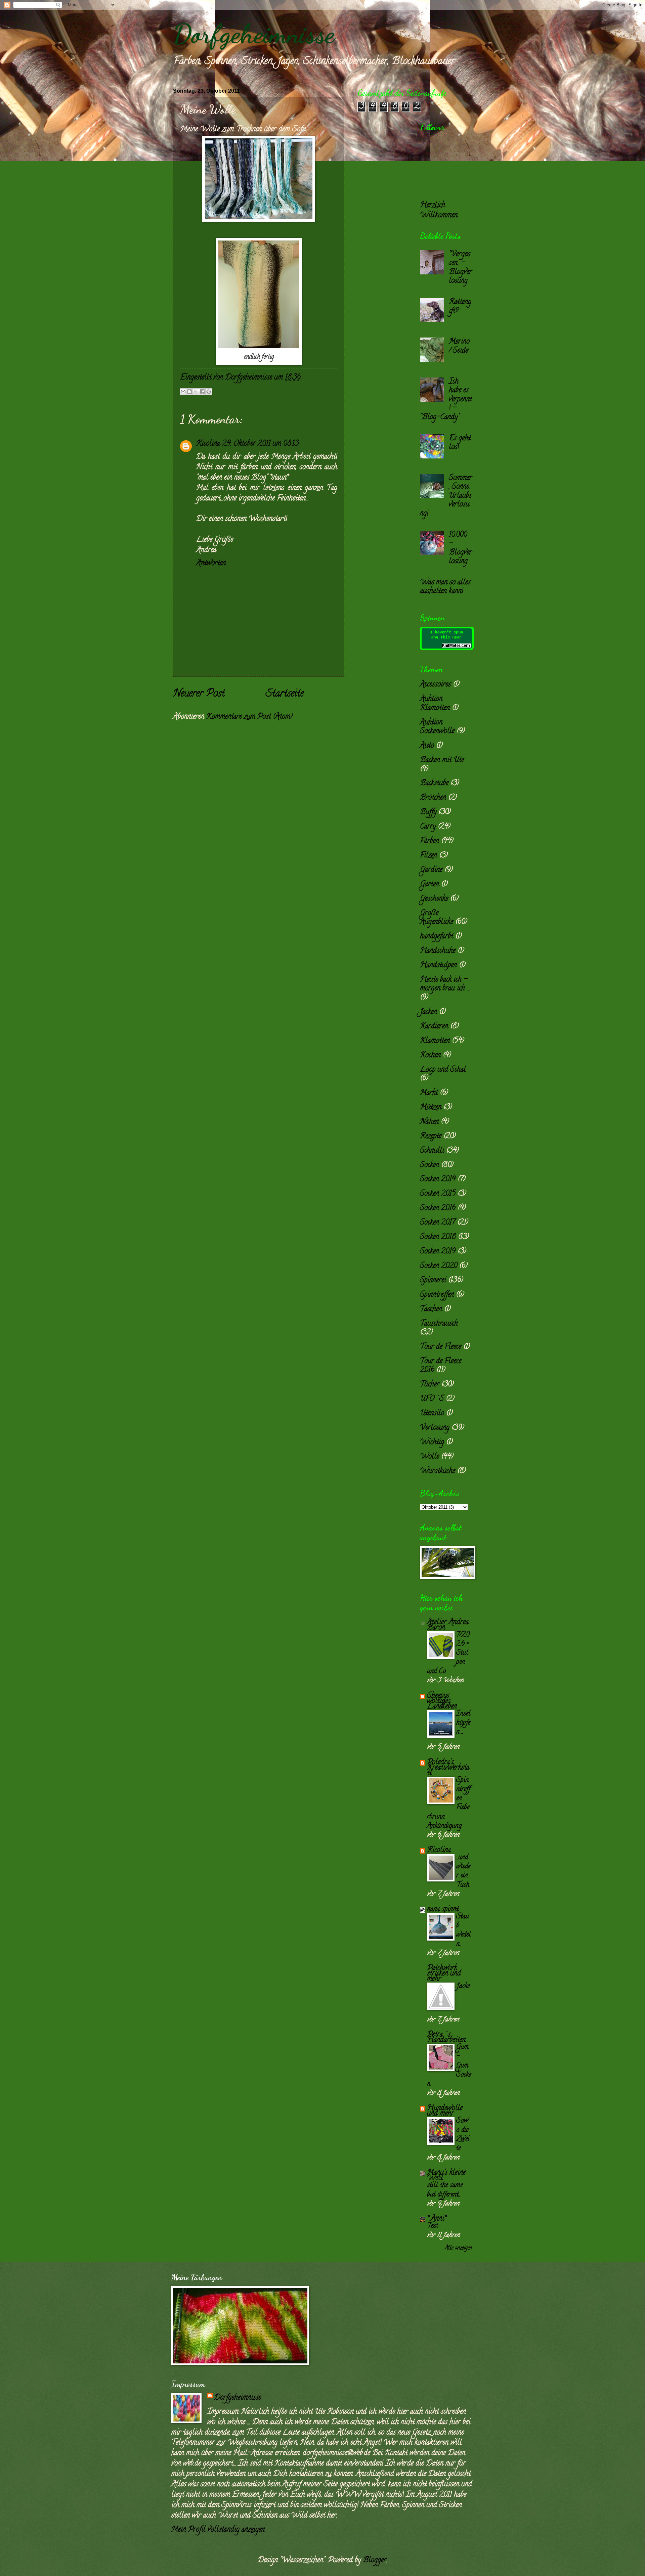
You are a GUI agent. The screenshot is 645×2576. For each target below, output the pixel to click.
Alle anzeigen (458, 2248)
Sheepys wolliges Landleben (442, 1701)
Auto (427, 746)
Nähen (429, 1122)
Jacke (463, 1986)
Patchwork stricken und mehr (444, 1974)
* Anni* (436, 2219)
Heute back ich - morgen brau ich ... (445, 984)
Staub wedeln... (464, 1930)
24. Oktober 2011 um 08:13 (260, 444)
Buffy (428, 812)
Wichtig (432, 1442)
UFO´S (432, 1399)
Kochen (430, 1056)
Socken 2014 (438, 1180)
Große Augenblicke (437, 918)
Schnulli (432, 1151)
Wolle (429, 1457)
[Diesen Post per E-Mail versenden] (183, 392)
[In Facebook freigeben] (202, 392)
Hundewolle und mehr (445, 2111)
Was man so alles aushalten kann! (445, 587)
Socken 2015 (438, 1194)
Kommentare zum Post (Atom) (249, 717)
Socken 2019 (438, 1252)
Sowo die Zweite (463, 2135)
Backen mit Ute (442, 760)
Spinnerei (433, 1281)
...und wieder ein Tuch (463, 1871)
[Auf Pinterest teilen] (209, 392)
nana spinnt (443, 1910)
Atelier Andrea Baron (448, 1625)
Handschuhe (438, 951)
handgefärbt (437, 937)
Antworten (211, 564)
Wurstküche (438, 1471)
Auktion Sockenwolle (437, 727)
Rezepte (431, 1137)
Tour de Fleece (441, 1347)
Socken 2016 (438, 1208)
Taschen (431, 1309)
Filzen (428, 856)
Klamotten (435, 1041)
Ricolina (208, 444)
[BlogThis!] (189, 392)
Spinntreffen (437, 1295)
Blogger (375, 2561)
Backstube (434, 784)
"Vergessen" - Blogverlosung (460, 268)
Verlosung (435, 1428)
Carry (428, 827)
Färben (429, 841)
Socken (429, 1165)
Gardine (431, 870)
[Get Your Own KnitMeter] (447, 649)
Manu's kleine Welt (446, 2176)
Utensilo (432, 1414)
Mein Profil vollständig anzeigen (218, 2530)
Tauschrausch (439, 1324)
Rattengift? (460, 307)
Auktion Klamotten (435, 704)
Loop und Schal (443, 1070)
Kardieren (434, 1027)
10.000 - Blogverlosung (460, 548)
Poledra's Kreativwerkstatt (448, 1768)
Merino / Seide (459, 346)
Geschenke (434, 899)
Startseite (285, 694)
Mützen (431, 1108)
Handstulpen (438, 966)
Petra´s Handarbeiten (446, 2038)
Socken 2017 (438, 1223)
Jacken (428, 1012)
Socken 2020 (439, 1266)
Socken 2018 (438, 1237)
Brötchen (433, 798)
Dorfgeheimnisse (254, 34)
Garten (429, 885)
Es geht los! (460, 443)
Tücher (430, 1385)
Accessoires (435, 685)
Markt (429, 1093)
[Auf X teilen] (196, 392)
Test (433, 2226)
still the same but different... (445, 2190)
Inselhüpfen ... (463, 1723)
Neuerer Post (199, 694)
